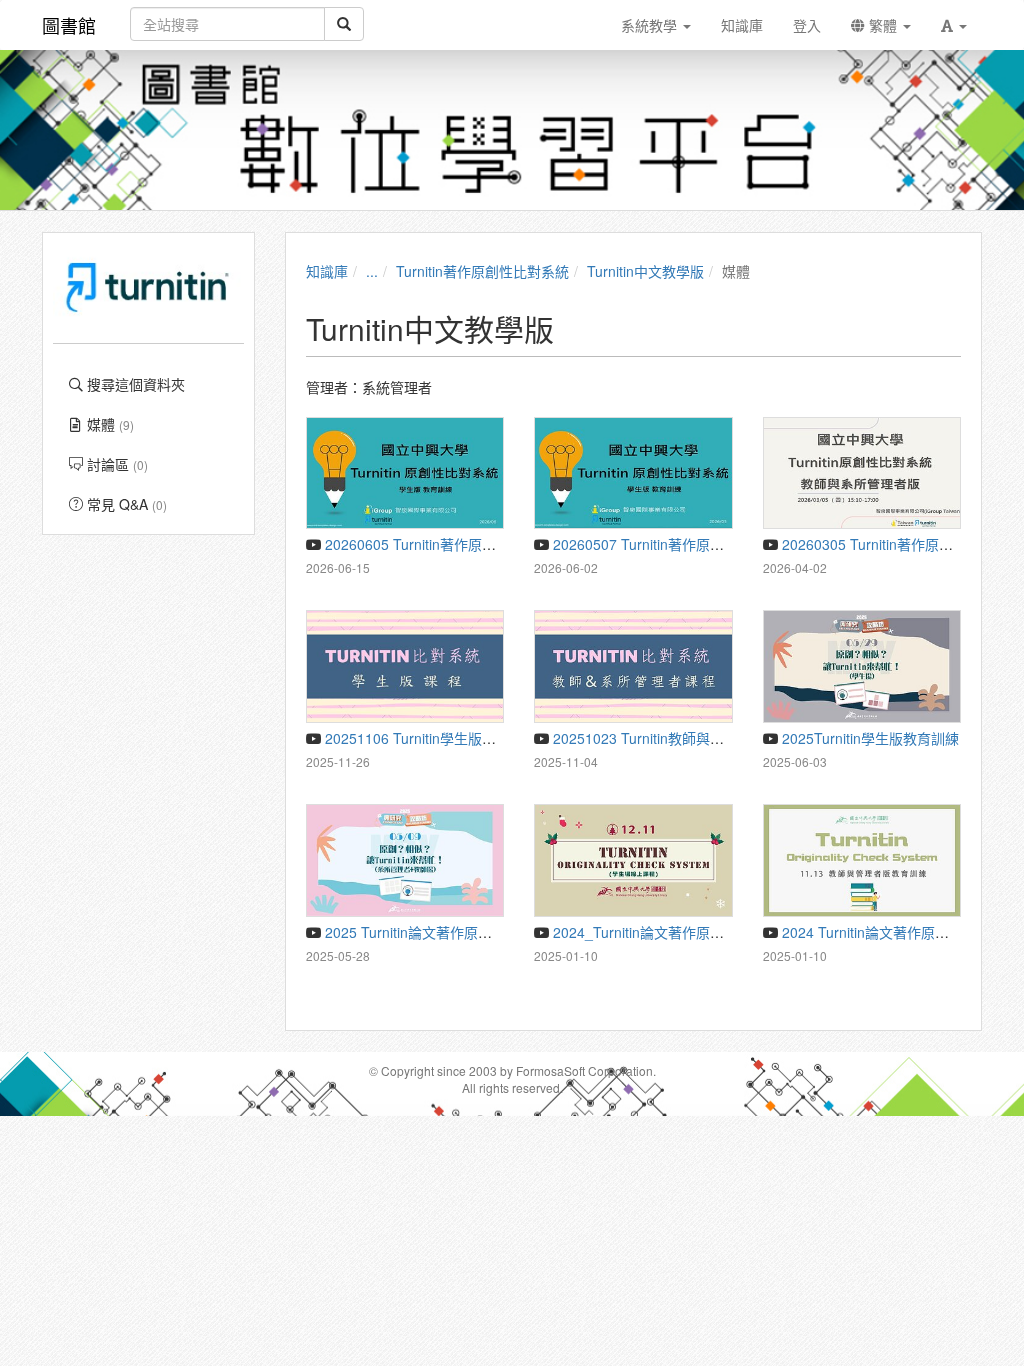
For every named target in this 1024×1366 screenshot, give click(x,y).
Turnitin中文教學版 (645, 271)
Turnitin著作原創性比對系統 (482, 271)
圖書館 (69, 25)
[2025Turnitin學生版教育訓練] (862, 666)
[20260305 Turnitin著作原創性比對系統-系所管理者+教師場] (862, 473)
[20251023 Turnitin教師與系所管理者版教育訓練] (633, 666)
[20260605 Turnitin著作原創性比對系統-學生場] (405, 473)
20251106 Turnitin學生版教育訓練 (429, 738)
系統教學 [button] (651, 25)
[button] (954, 25)
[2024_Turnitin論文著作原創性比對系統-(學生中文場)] (633, 860)
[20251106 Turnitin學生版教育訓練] (405, 666)
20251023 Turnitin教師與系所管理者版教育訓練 (699, 738)
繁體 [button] (883, 25)
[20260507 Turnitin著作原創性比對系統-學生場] (633, 473)
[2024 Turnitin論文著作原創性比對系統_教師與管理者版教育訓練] (862, 860)
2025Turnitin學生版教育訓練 (868, 738)
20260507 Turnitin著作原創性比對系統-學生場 (695, 544)
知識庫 (327, 271)
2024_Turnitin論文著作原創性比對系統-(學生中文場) (714, 932)
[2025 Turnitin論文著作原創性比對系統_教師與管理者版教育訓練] (405, 860)
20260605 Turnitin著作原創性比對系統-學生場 (467, 544)
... (372, 271)
